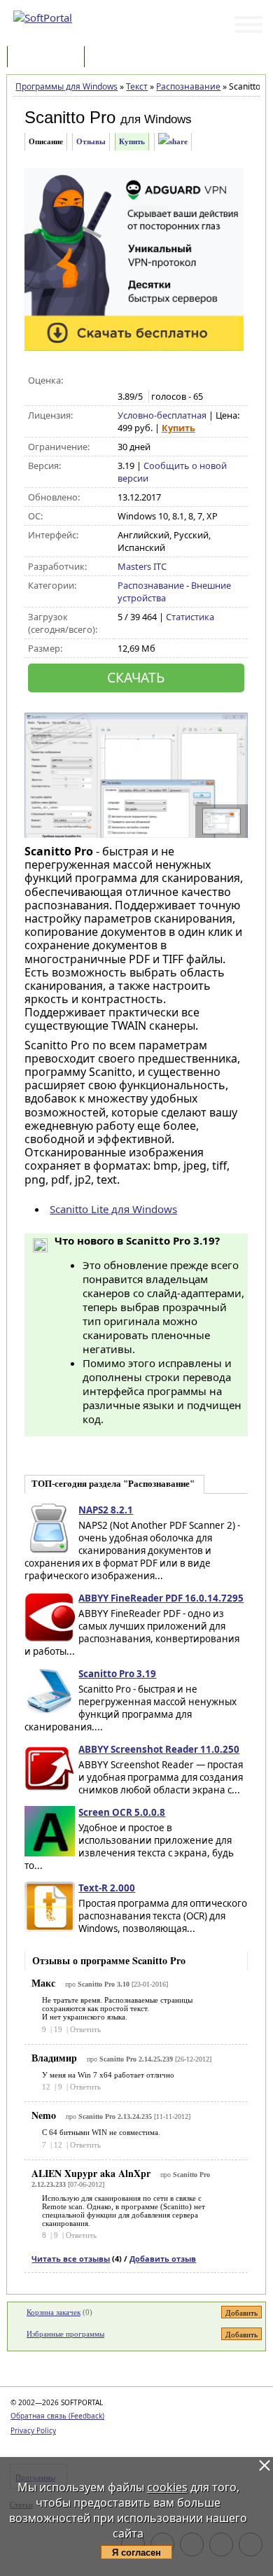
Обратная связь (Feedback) (57, 2416)
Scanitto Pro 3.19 (117, 1674)
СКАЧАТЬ (136, 677)
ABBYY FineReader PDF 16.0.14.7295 (161, 1598)
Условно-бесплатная (162, 415)
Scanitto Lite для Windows (113, 1209)
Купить (132, 141)
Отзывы (91, 141)
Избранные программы (65, 2334)
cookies (167, 2487)
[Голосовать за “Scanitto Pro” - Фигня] (125, 381)
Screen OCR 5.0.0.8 (122, 1812)
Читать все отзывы (71, 2259)
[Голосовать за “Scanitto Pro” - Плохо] (140, 381)
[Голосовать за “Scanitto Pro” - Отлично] (184, 381)
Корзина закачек (54, 2312)
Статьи (118, 58)
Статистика (190, 617)
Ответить (85, 2029)
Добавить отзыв (163, 2259)
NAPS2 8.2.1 (106, 1510)
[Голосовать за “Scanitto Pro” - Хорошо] (169, 381)
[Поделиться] (173, 142)
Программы (49, 58)
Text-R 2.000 (107, 1888)
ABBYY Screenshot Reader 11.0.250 (159, 1749)
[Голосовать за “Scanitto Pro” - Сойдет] (154, 381)
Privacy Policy (33, 2430)
